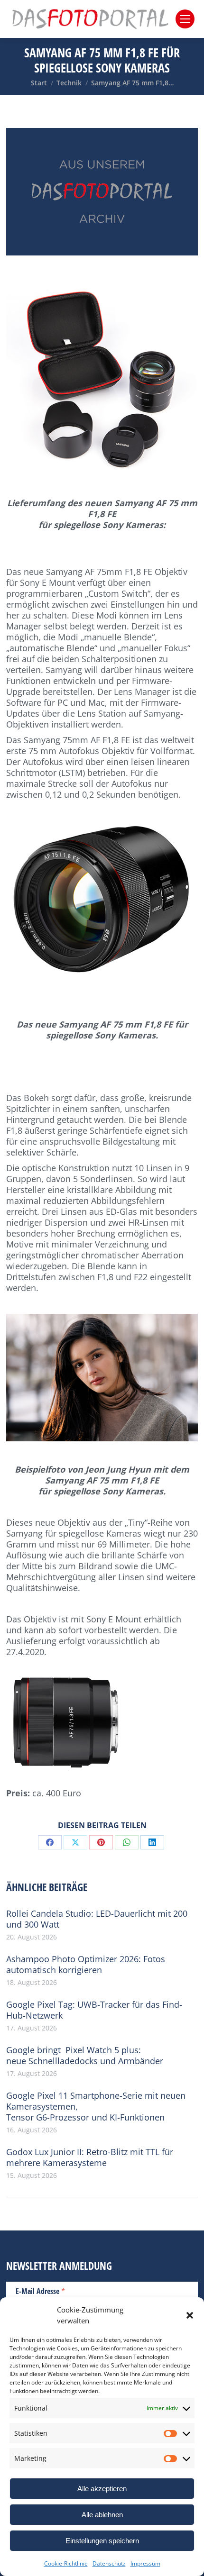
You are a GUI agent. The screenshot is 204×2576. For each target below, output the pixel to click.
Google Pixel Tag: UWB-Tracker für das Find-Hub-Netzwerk (94, 2010)
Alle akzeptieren (102, 2489)
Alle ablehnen (102, 2515)
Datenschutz (109, 2563)
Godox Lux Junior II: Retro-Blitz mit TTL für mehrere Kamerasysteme (90, 2157)
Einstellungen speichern (102, 2541)
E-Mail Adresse (41, 2291)
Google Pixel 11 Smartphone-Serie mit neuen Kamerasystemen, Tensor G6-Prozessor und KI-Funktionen (96, 2107)
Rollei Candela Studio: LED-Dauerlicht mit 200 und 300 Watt (97, 1919)
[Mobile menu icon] (185, 19)
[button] (190, 2315)
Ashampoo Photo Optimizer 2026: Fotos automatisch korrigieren (86, 1965)
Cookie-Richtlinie (66, 2563)
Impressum (145, 2563)
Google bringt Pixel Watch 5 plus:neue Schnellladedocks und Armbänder (85, 2056)
